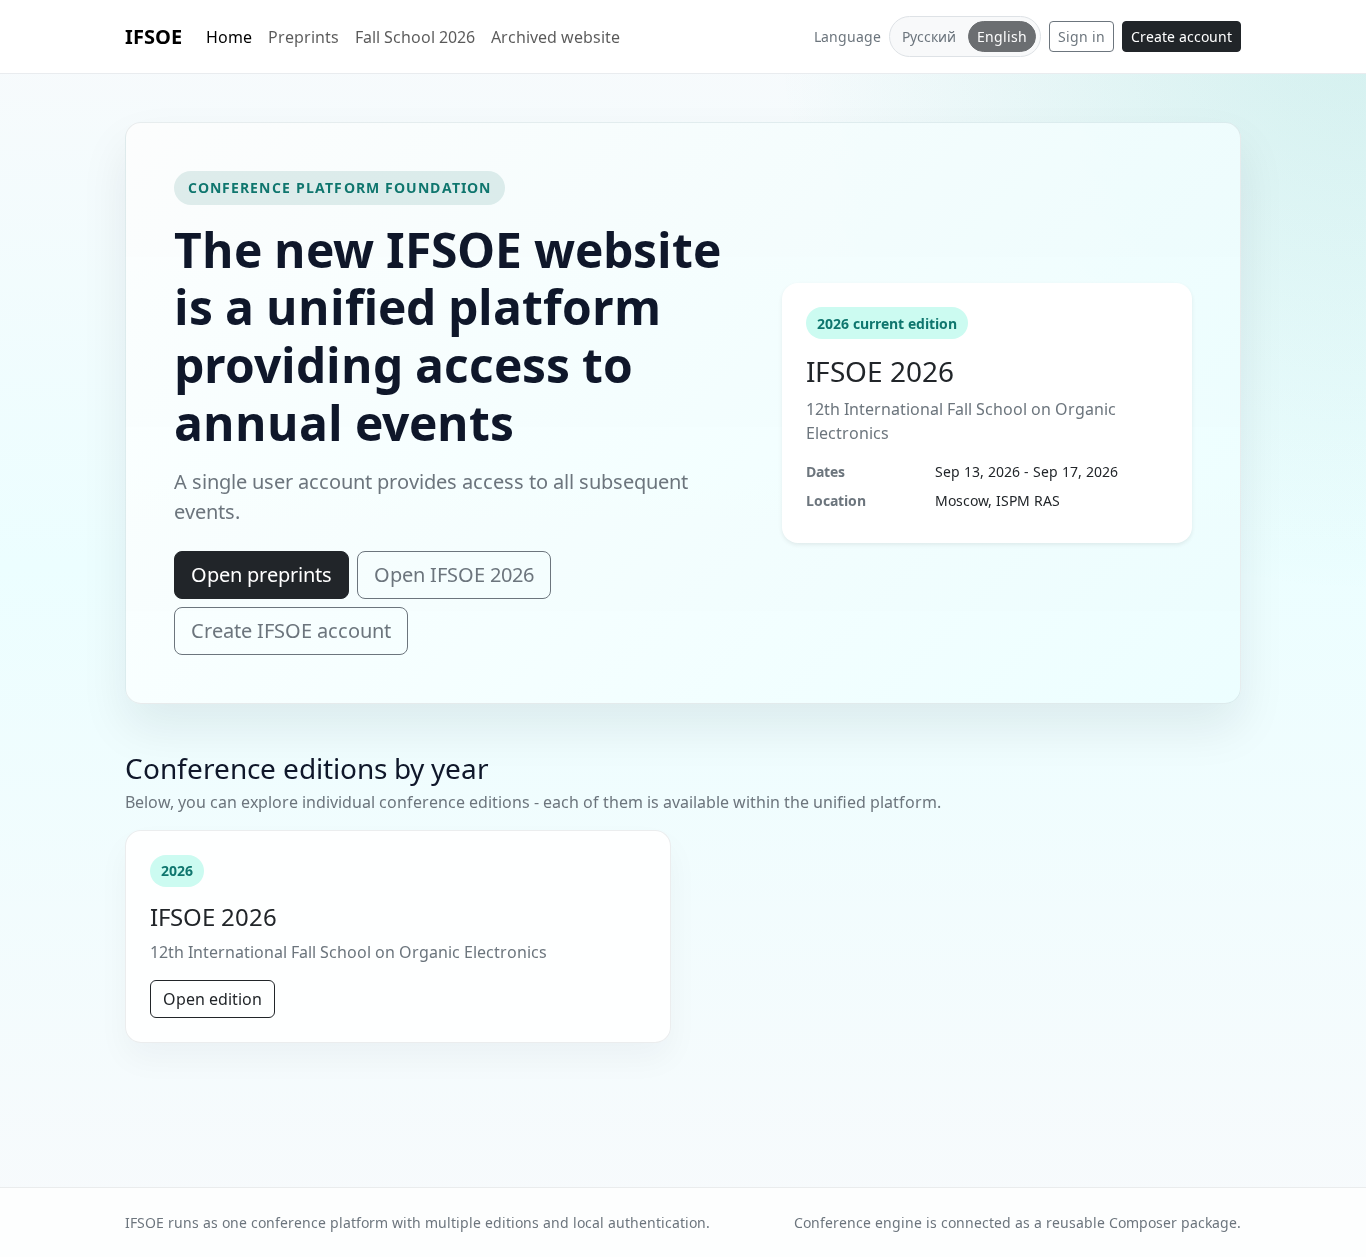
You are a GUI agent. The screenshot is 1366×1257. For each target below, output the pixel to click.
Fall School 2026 (415, 37)
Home (229, 37)
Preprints (303, 37)
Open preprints (261, 574)
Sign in (1081, 36)
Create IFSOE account (291, 630)
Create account (1181, 36)
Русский (929, 36)
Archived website (555, 37)
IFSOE (153, 36)
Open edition (212, 999)
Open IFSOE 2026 (454, 574)
